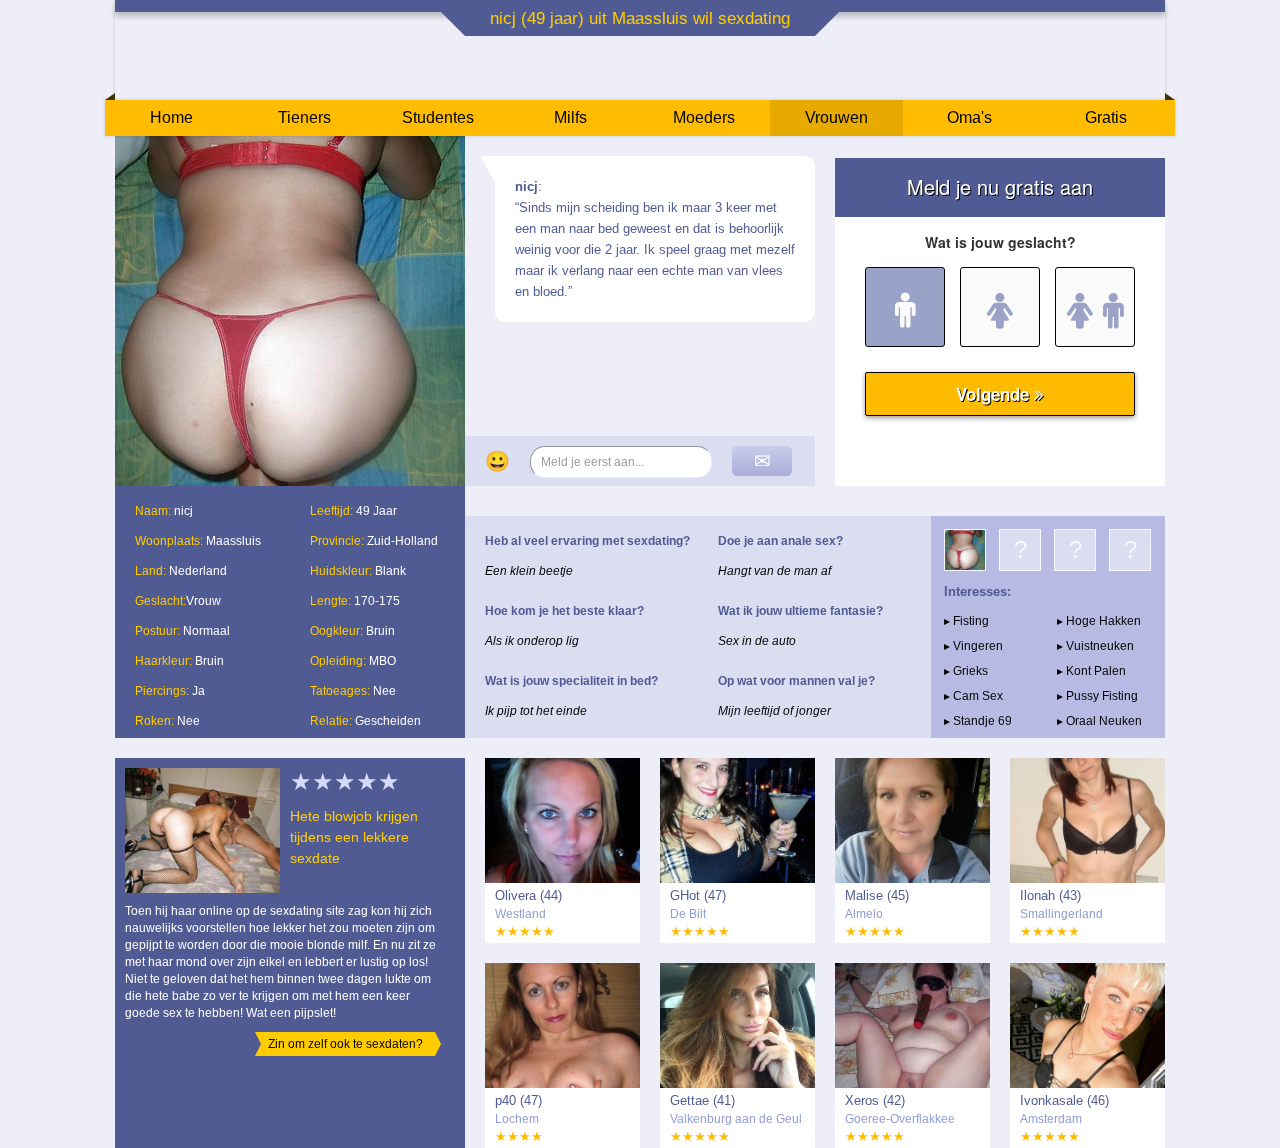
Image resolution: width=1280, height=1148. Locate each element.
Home (171, 117)
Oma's (969, 117)
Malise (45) (877, 895)
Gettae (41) (702, 1100)
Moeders (704, 117)
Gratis (1106, 117)
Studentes (438, 117)
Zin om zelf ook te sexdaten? (345, 1044)
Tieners (304, 117)
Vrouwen (836, 117)
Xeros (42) (875, 1100)
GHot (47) (698, 895)
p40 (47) (518, 1100)
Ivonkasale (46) (1064, 1100)
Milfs (570, 117)
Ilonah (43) (1050, 895)
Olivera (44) (528, 895)
